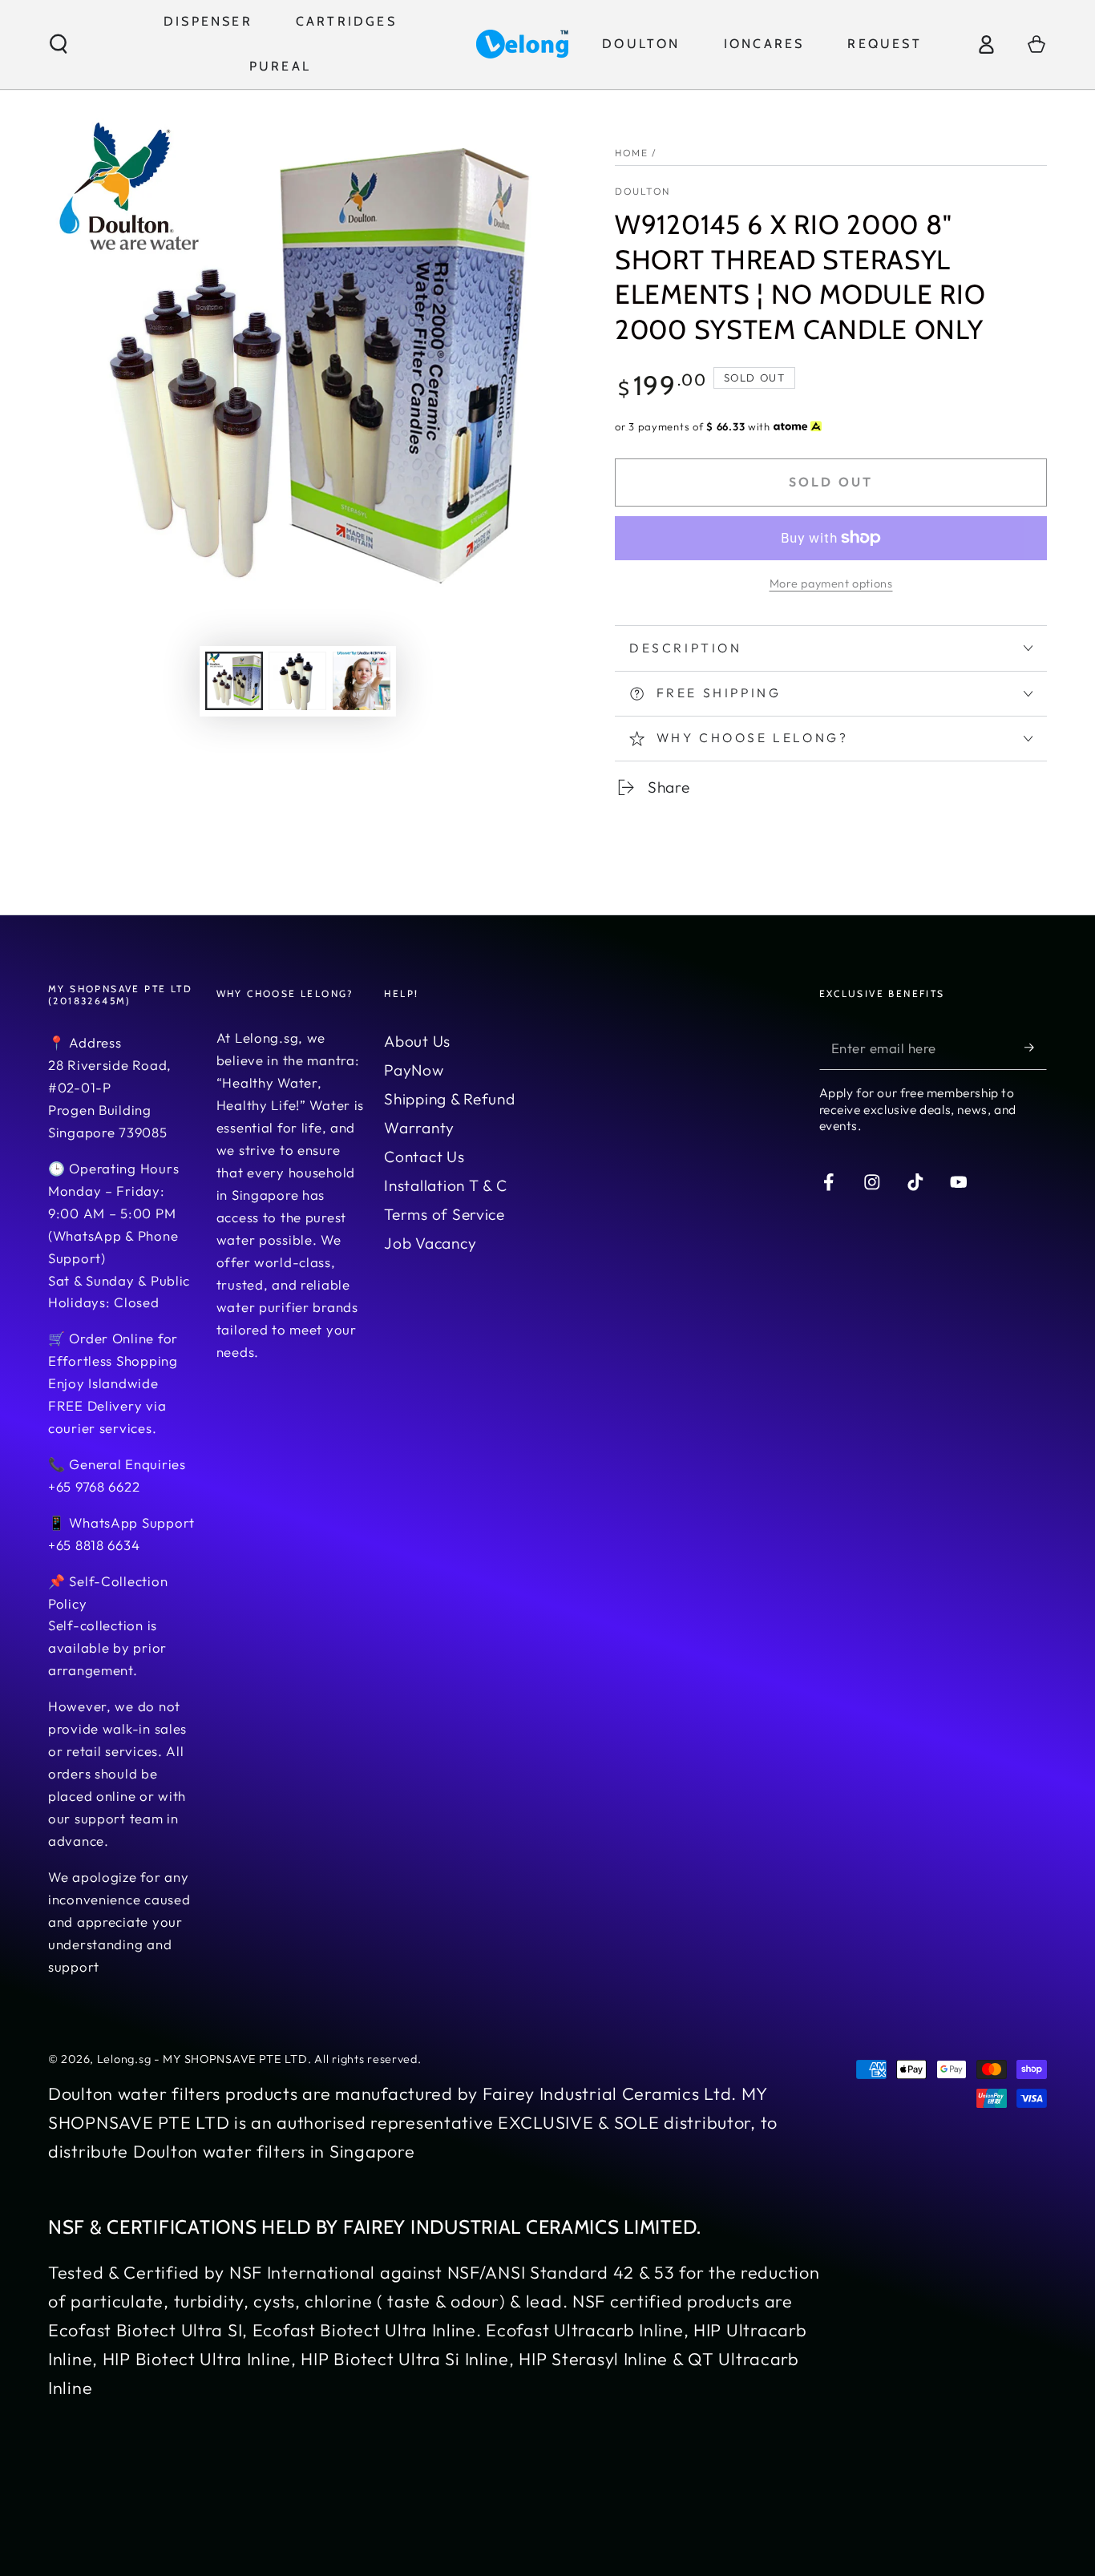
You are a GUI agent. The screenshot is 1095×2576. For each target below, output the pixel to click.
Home (631, 153)
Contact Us (424, 1157)
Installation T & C (445, 1185)
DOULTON (642, 191)
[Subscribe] (1036, 1048)
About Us (417, 1041)
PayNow (414, 1070)
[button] (59, 44)
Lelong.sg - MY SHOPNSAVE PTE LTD (202, 2059)
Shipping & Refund (449, 1099)
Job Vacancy (430, 1243)
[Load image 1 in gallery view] (234, 681)
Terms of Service (444, 1214)
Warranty (419, 1128)
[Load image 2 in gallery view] (297, 681)
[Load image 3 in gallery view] (362, 681)
